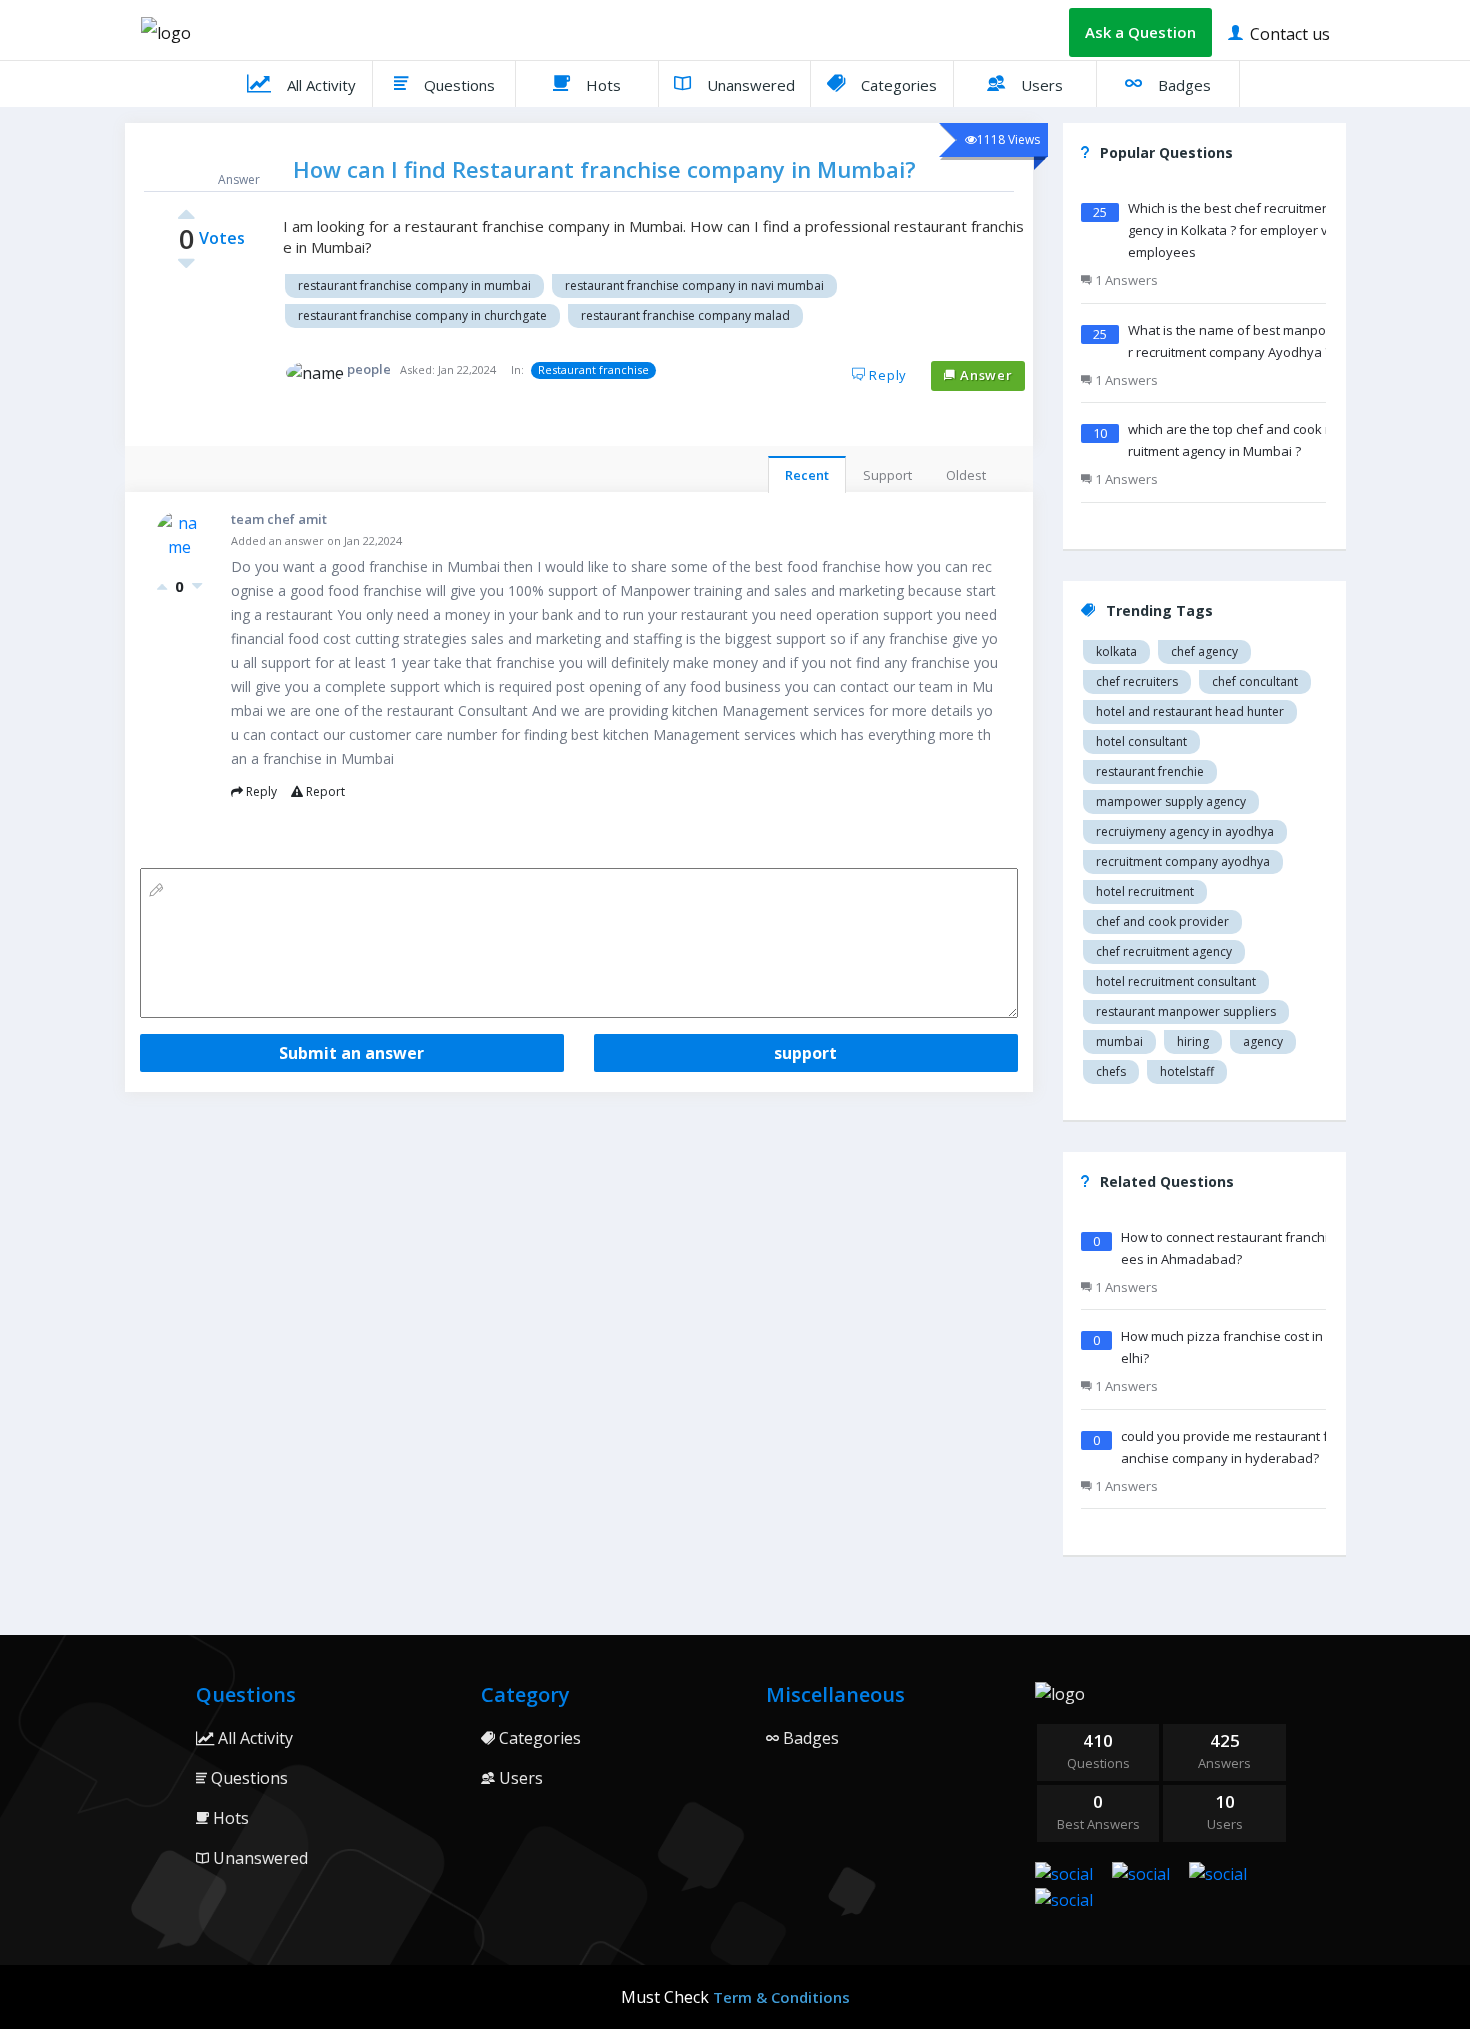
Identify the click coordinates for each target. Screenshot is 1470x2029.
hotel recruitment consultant (1176, 981)
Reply (886, 375)
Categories (897, 85)
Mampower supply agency (1171, 801)
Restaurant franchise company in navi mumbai (694, 285)
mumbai (1119, 1041)
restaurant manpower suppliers (1186, 1011)
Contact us (1288, 34)
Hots (601, 85)
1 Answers (1125, 280)
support (805, 1053)
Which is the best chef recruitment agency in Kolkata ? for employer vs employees (1236, 230)
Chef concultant (1255, 681)
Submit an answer (351, 1053)
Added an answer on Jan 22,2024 (316, 540)
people (369, 369)
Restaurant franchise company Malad (685, 315)
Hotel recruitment (1145, 891)
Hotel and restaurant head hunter (1190, 711)
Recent (807, 475)
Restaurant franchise (593, 369)
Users (1040, 85)
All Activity (319, 85)
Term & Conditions (781, 1997)
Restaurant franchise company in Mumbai (414, 285)
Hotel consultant (1141, 741)
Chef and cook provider (1162, 921)
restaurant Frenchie (1150, 771)
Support (887, 475)
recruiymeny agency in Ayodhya (1185, 831)
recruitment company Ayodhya (1183, 861)
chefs (1111, 1071)
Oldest (966, 475)
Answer (984, 375)
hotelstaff (1187, 1071)
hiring (1193, 1041)
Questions (457, 85)
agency (1263, 1041)
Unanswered (749, 85)
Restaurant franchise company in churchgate (422, 315)
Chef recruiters (1137, 681)
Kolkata (1116, 651)
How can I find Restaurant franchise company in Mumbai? (604, 169)
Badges (1182, 85)
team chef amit (279, 519)
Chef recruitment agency (1164, 951)
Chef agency (1204, 651)
